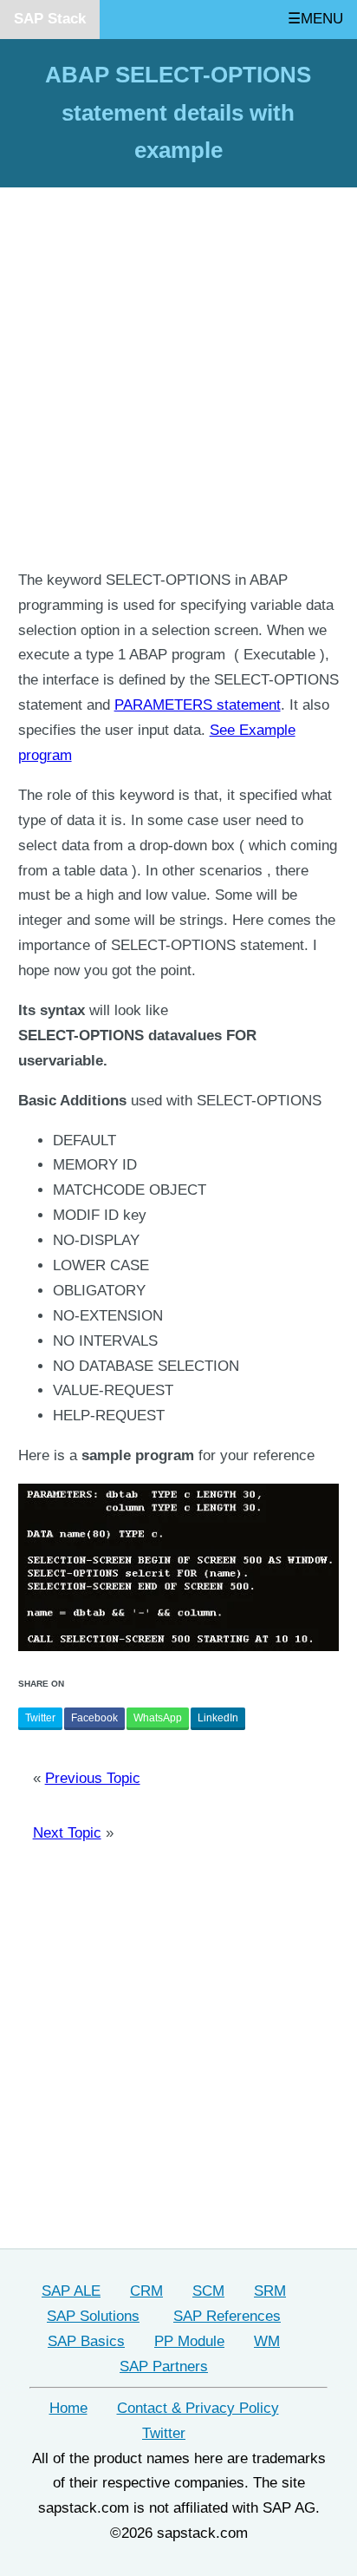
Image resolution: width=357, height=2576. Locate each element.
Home (68, 2408)
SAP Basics (86, 2341)
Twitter (40, 1718)
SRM (270, 2291)
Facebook (94, 1718)
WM (267, 2341)
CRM (146, 2291)
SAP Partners (164, 2366)
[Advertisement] (178, 381)
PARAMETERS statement (198, 705)
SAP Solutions (93, 2316)
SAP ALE (71, 2291)
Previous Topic (93, 1778)
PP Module (189, 2341)
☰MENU (315, 19)
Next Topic (67, 1833)
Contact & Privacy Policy (198, 2408)
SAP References (227, 2316)
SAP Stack (50, 19)
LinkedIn (218, 1718)
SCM (208, 2291)
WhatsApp (158, 1718)
